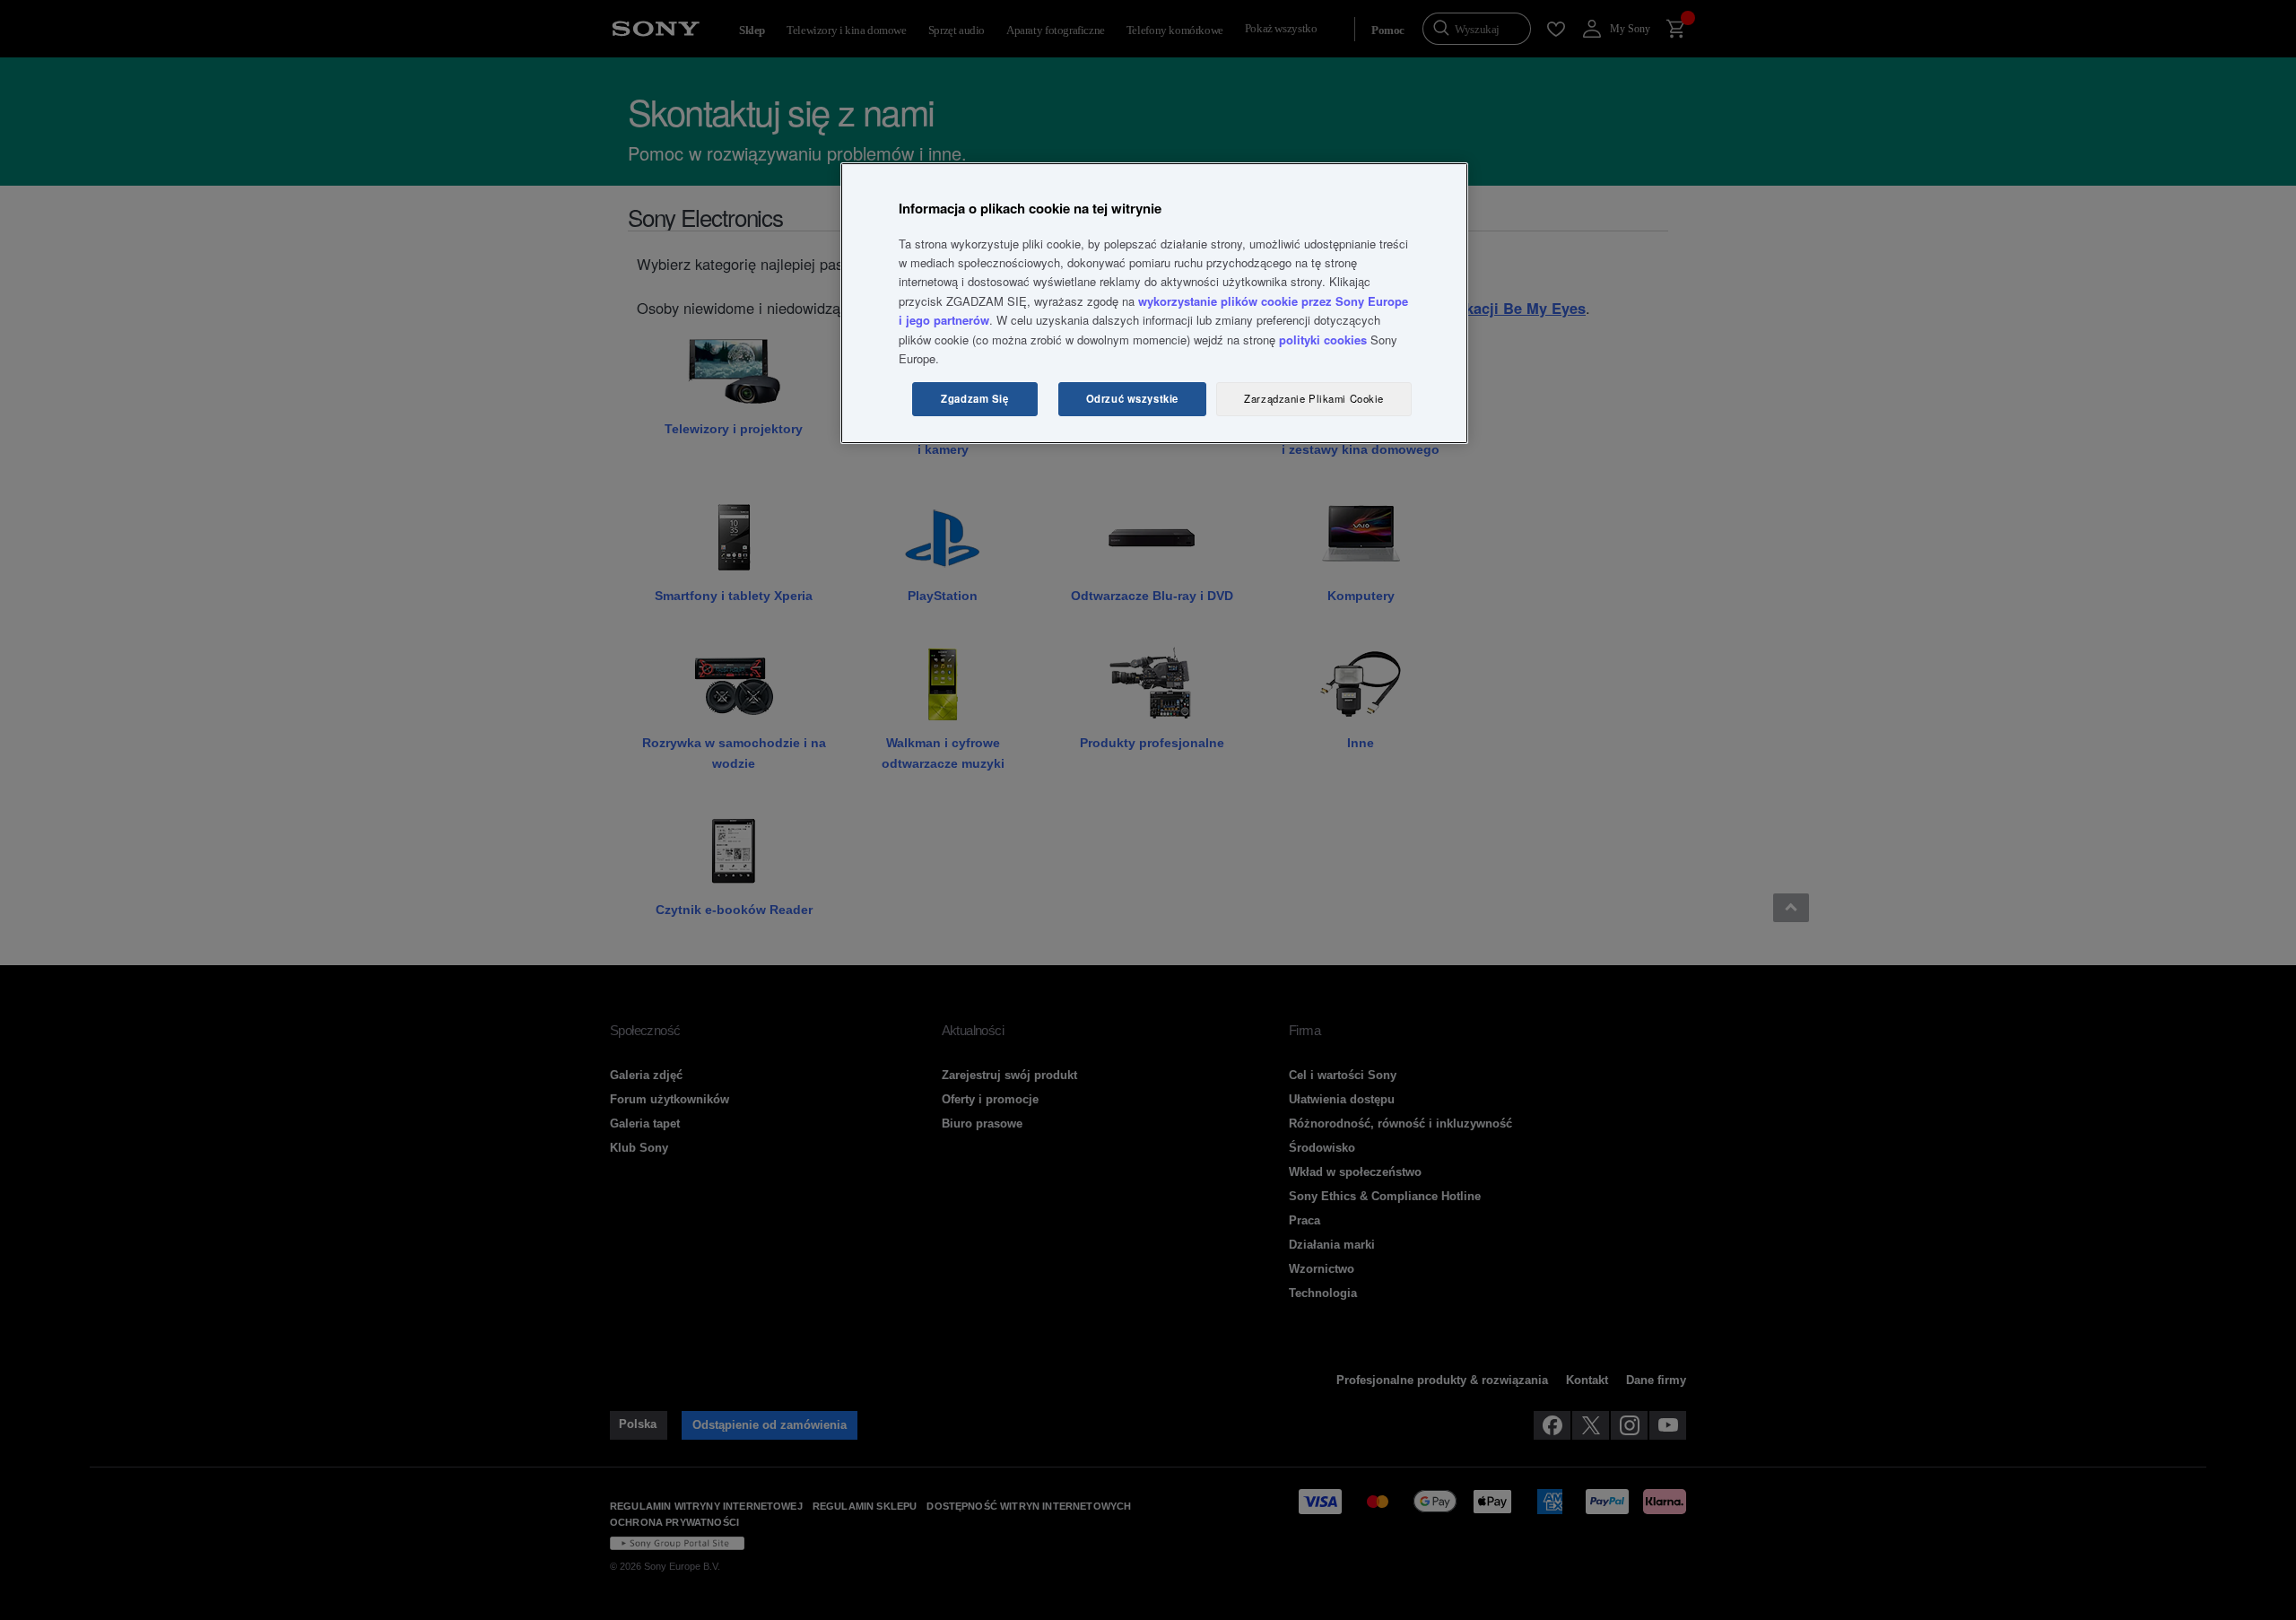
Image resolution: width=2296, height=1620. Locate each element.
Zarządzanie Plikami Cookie (1314, 398)
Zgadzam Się (974, 398)
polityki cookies (1323, 340)
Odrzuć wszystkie (1132, 398)
